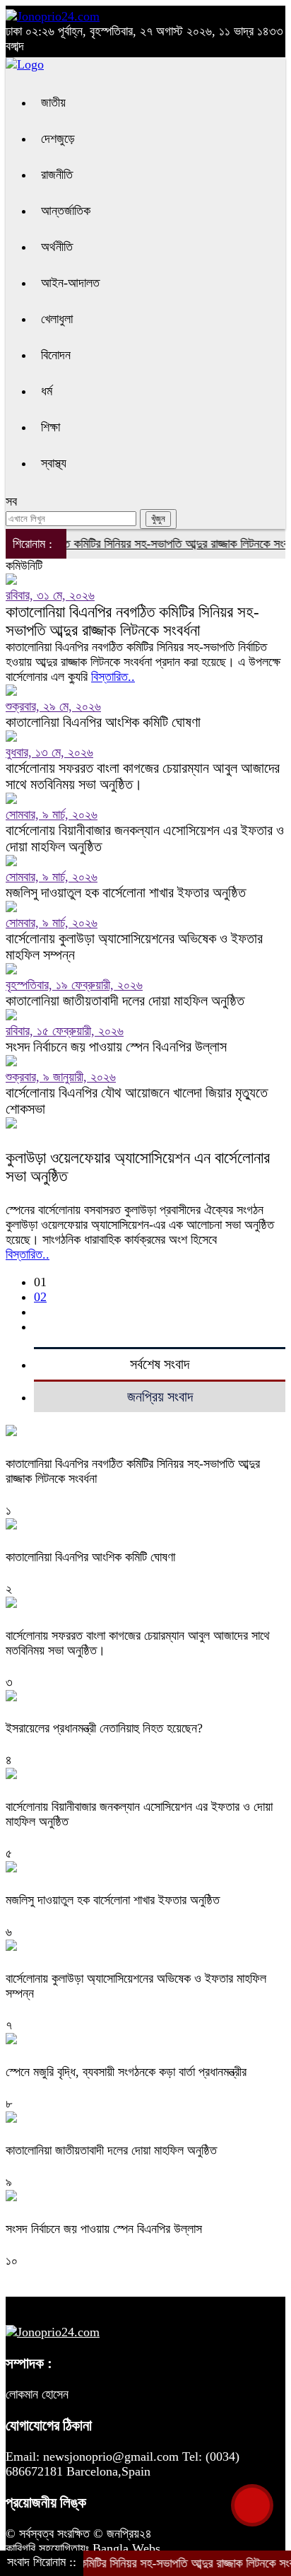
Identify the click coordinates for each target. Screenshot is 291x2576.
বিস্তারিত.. (113, 677)
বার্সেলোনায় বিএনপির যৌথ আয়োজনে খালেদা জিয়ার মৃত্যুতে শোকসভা (137, 1101)
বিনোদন (56, 355)
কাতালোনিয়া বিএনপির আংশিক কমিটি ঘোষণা (103, 722)
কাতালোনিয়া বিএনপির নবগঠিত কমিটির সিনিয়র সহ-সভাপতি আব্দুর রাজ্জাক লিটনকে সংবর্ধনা (132, 621)
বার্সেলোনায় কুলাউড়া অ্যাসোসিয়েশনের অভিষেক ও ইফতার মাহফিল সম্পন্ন (134, 946)
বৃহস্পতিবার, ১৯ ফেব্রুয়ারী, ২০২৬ (74, 985)
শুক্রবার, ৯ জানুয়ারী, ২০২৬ (61, 1077)
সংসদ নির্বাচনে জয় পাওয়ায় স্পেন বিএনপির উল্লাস (116, 1047)
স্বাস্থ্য (54, 463)
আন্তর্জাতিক (66, 211)
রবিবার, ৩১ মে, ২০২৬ (50, 595)
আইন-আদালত (70, 283)
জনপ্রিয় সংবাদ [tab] (160, 1397)
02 (40, 1297)
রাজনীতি (57, 175)
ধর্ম (47, 391)
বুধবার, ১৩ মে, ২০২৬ (49, 752)
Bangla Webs (126, 2548)
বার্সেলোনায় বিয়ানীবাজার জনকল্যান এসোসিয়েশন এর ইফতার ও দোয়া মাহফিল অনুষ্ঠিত (145, 838)
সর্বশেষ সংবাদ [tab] (160, 1364)
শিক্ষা (51, 427)
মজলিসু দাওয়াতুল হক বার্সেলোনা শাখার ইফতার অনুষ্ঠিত (126, 892)
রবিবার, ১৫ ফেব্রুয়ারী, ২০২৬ (65, 1031)
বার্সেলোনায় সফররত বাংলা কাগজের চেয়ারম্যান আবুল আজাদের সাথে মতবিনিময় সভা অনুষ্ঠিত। (143, 776)
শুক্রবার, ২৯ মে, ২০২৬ (53, 706)
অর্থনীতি (57, 247)
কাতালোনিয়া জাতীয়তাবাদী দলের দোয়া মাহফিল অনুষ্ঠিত (125, 1001)
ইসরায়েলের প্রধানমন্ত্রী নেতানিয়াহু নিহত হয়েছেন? (104, 1728)
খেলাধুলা (57, 319)
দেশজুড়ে (58, 139)
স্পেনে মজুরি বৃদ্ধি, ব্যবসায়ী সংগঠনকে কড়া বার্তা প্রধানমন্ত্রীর (126, 2072)
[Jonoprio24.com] (53, 16)
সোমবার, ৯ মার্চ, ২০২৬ (52, 815)
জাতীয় (53, 103)
